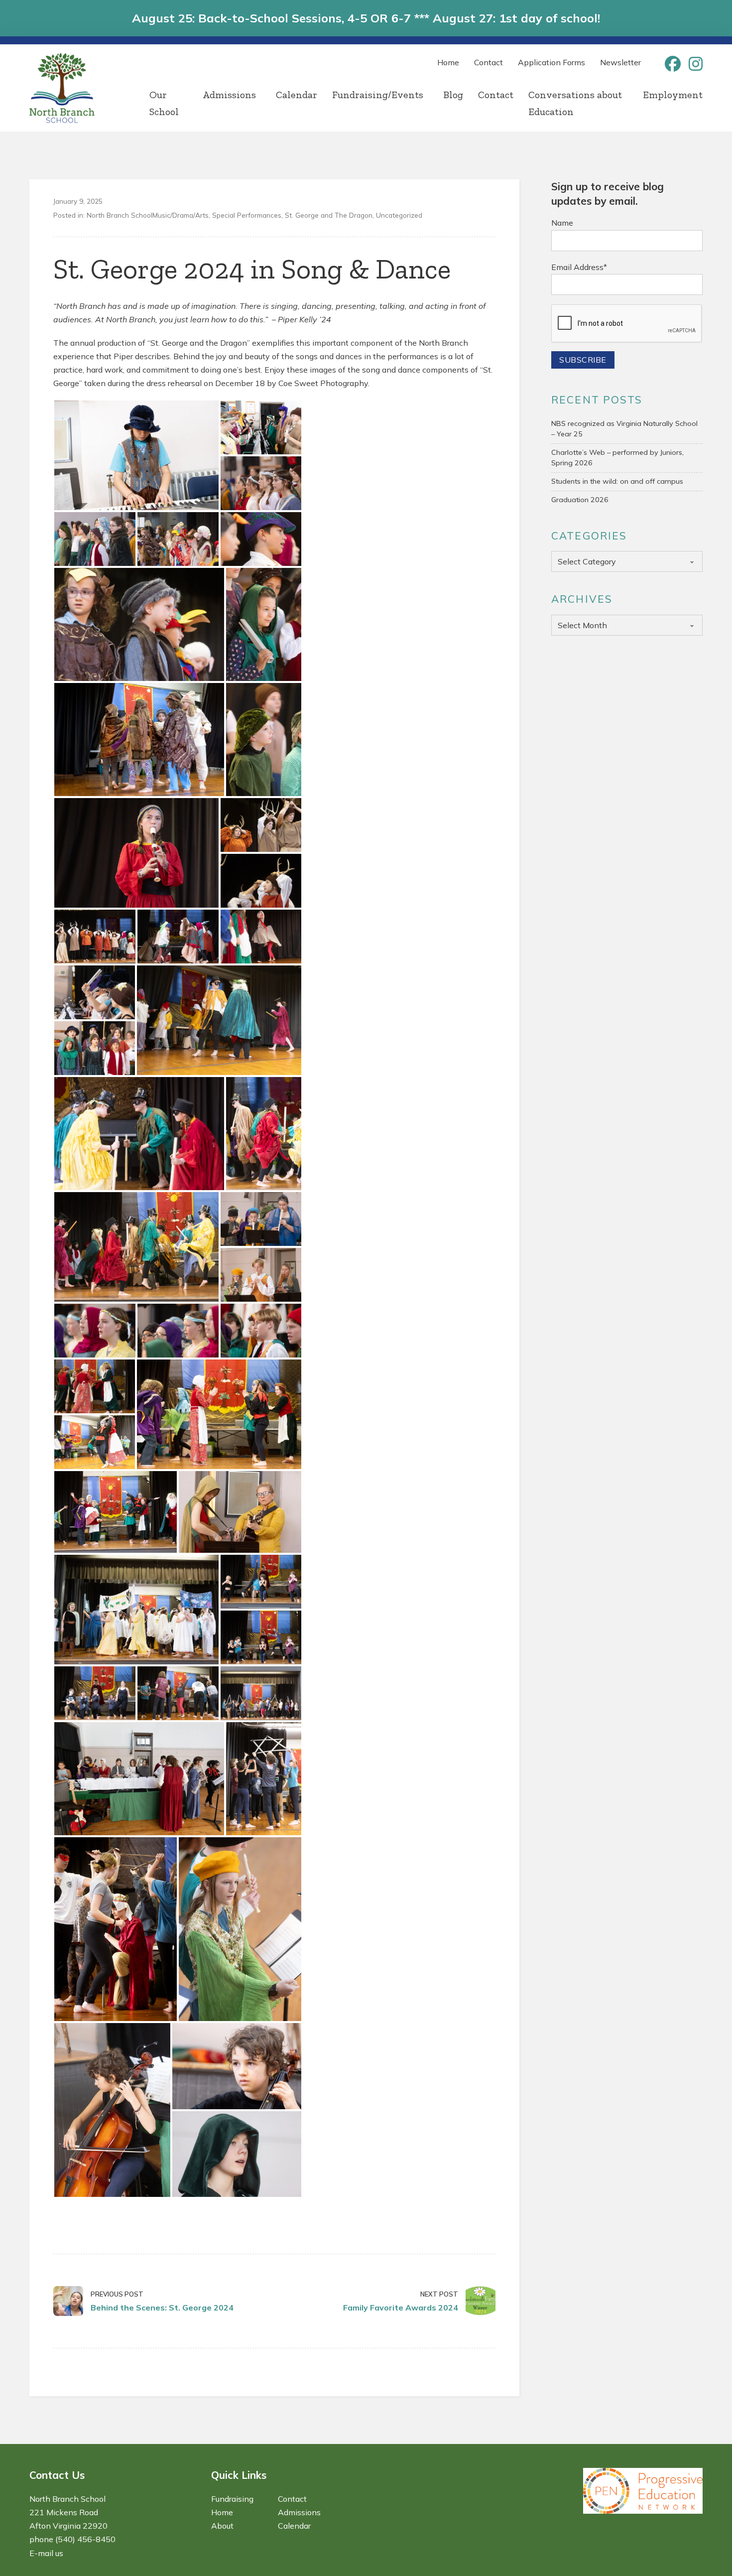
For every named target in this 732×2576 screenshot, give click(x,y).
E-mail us (46, 2553)
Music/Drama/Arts (181, 215)
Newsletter (620, 62)
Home (448, 62)
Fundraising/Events (378, 95)
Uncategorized (399, 215)
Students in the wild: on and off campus (617, 481)
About (222, 2526)
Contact (488, 62)
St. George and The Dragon (329, 215)
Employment (673, 95)
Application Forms (551, 62)
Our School (164, 103)
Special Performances (247, 215)
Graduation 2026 (580, 500)
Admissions (229, 95)
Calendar (297, 95)
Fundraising (232, 2499)
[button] (136, 455)
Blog (453, 95)
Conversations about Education (575, 103)
